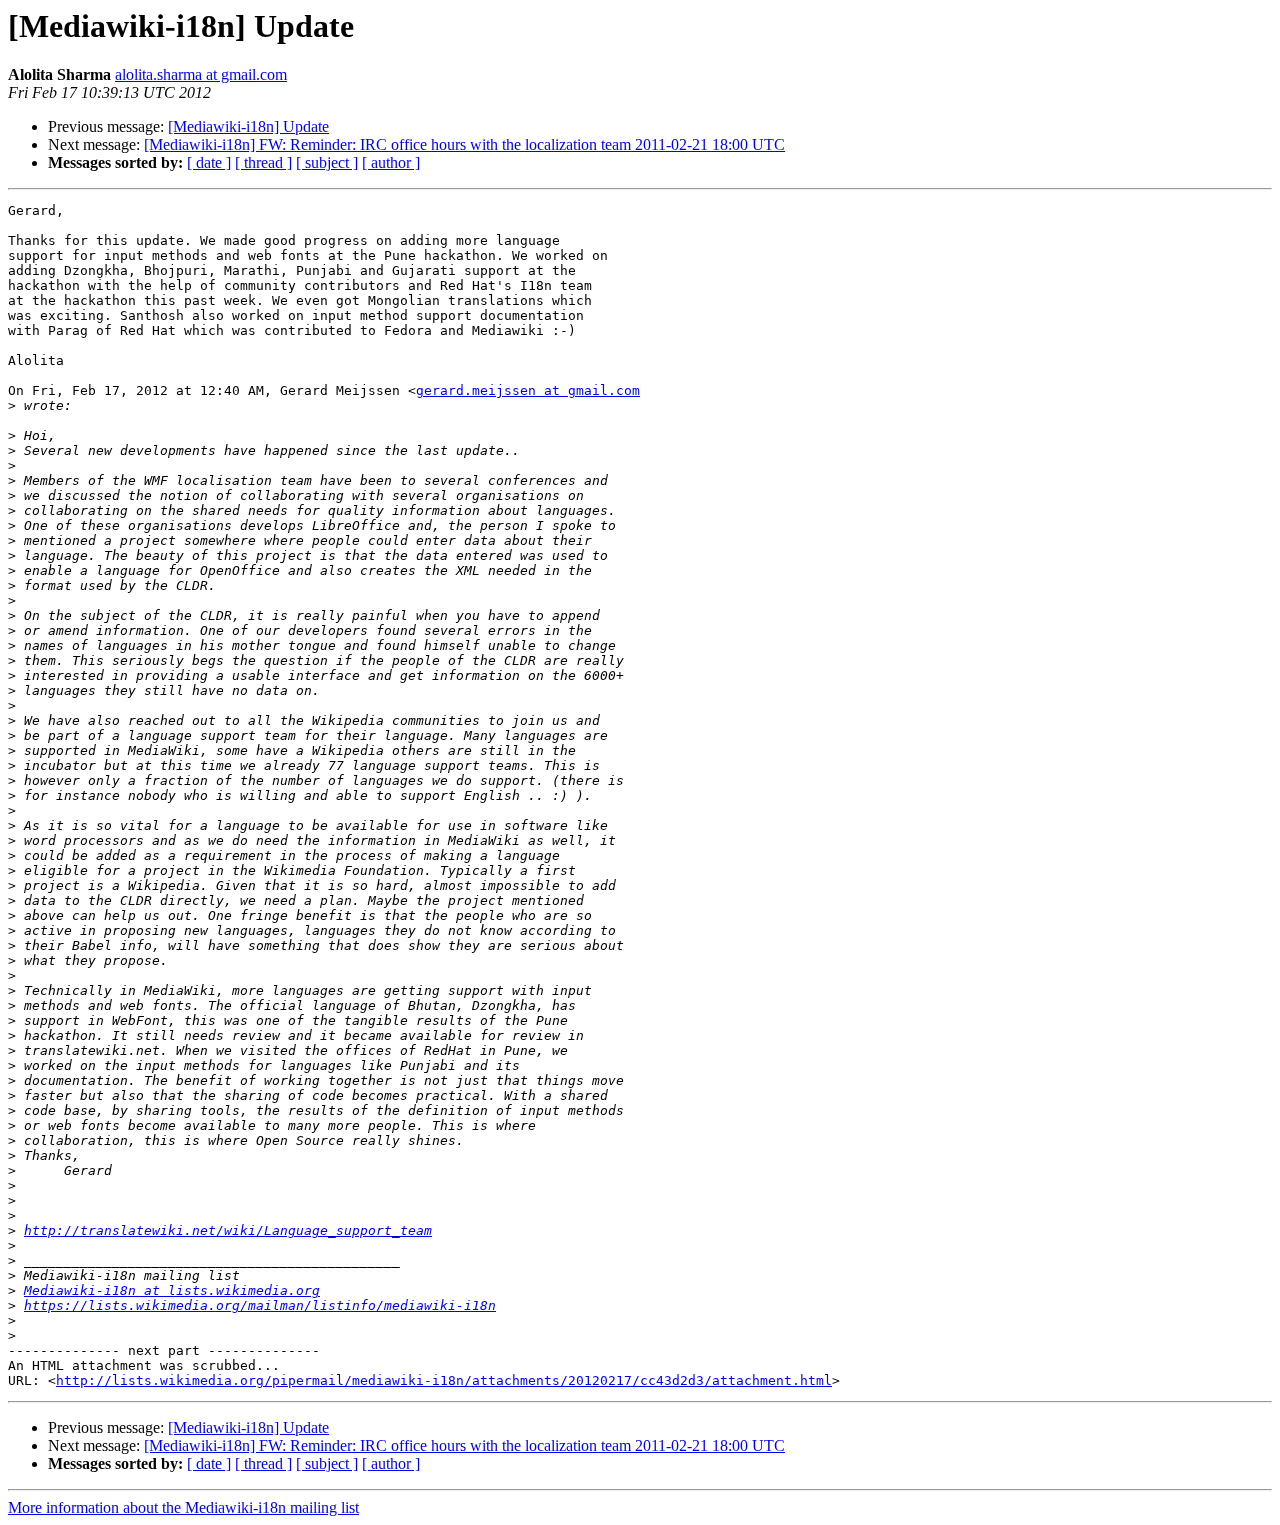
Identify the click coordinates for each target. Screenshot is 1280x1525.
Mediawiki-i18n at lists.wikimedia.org (172, 1290)
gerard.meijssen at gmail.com (528, 390)
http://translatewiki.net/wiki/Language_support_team (228, 1230)
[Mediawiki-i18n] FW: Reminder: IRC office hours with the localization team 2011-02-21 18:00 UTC (464, 144)
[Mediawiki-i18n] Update (248, 126)
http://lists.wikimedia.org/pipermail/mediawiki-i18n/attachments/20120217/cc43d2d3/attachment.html (444, 1380)
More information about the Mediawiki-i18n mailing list (183, 1507)
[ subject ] (327, 162)
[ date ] (209, 162)
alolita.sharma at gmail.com (201, 74)
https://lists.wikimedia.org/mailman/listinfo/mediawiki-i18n (260, 1305)
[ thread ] (263, 162)
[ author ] (391, 162)
